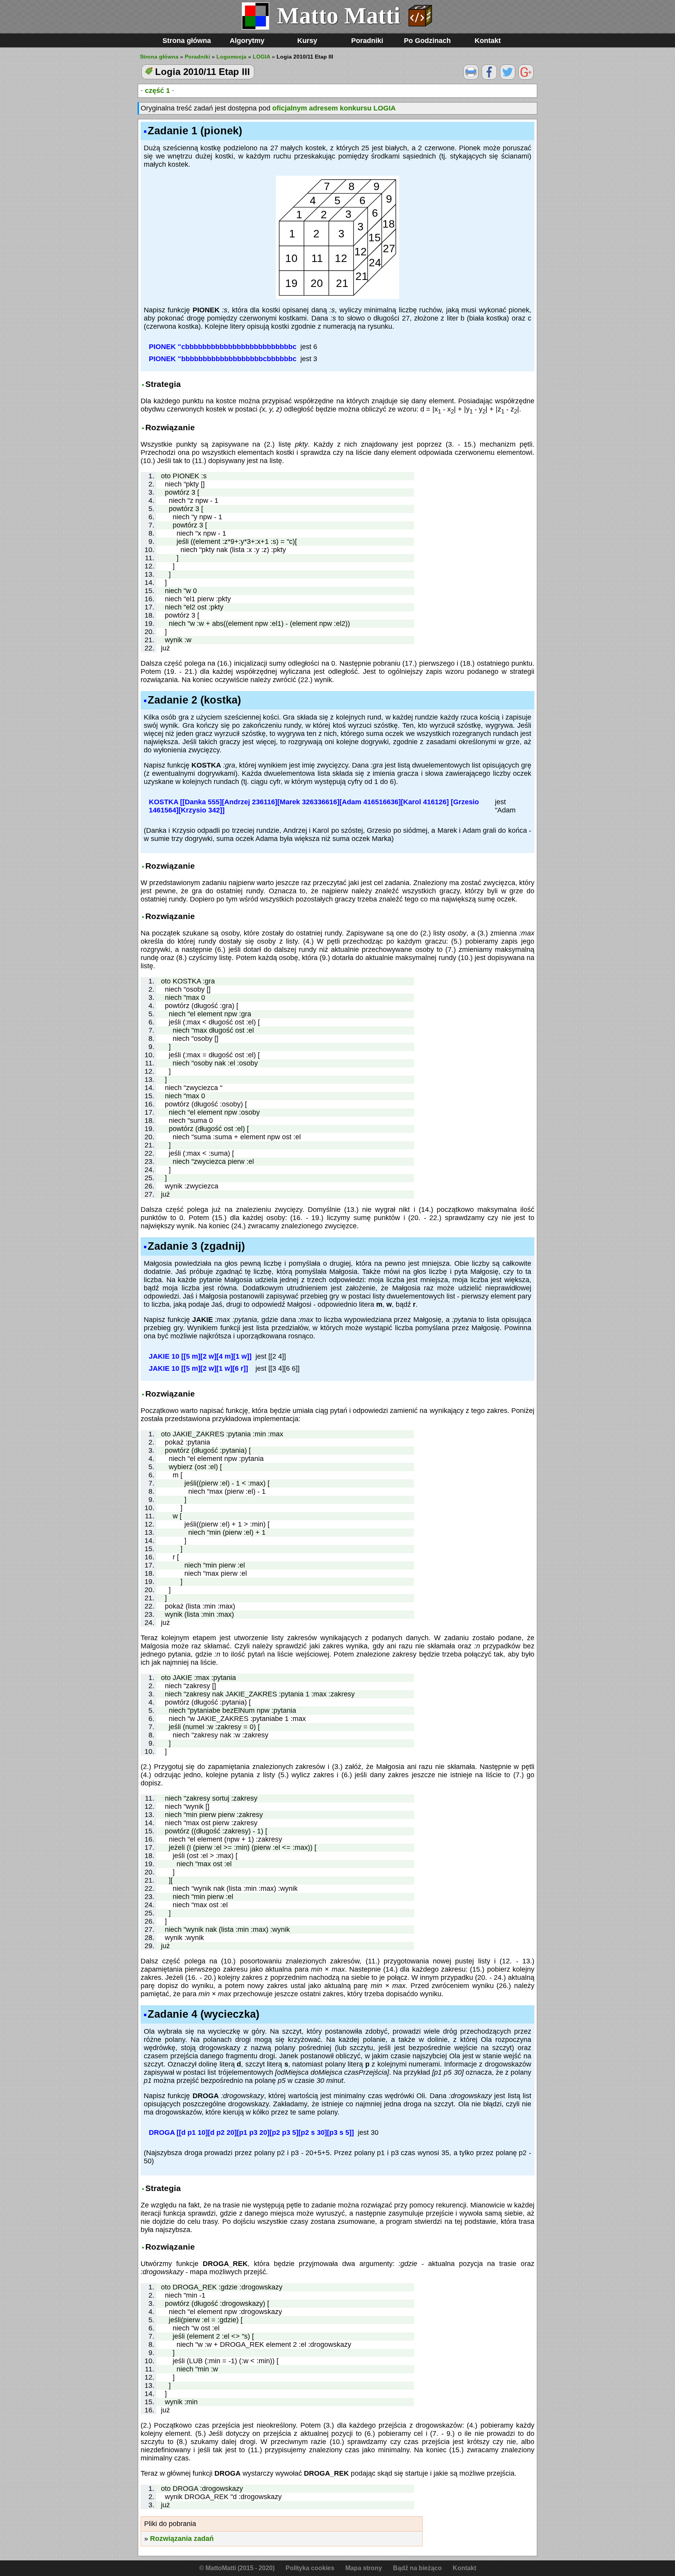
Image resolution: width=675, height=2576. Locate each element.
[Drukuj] (471, 77)
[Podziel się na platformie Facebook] (489, 77)
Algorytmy (247, 41)
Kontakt (488, 41)
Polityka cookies (310, 2568)
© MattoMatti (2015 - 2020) (237, 2568)
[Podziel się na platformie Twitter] (508, 77)
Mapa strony (364, 2568)
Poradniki (367, 41)
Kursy (307, 41)
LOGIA (262, 57)
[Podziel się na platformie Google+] (526, 77)
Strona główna (187, 41)
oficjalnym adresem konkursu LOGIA (334, 108)
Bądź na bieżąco (417, 2568)
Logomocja (231, 57)
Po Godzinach (427, 41)
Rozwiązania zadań (182, 2539)
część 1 (157, 91)
